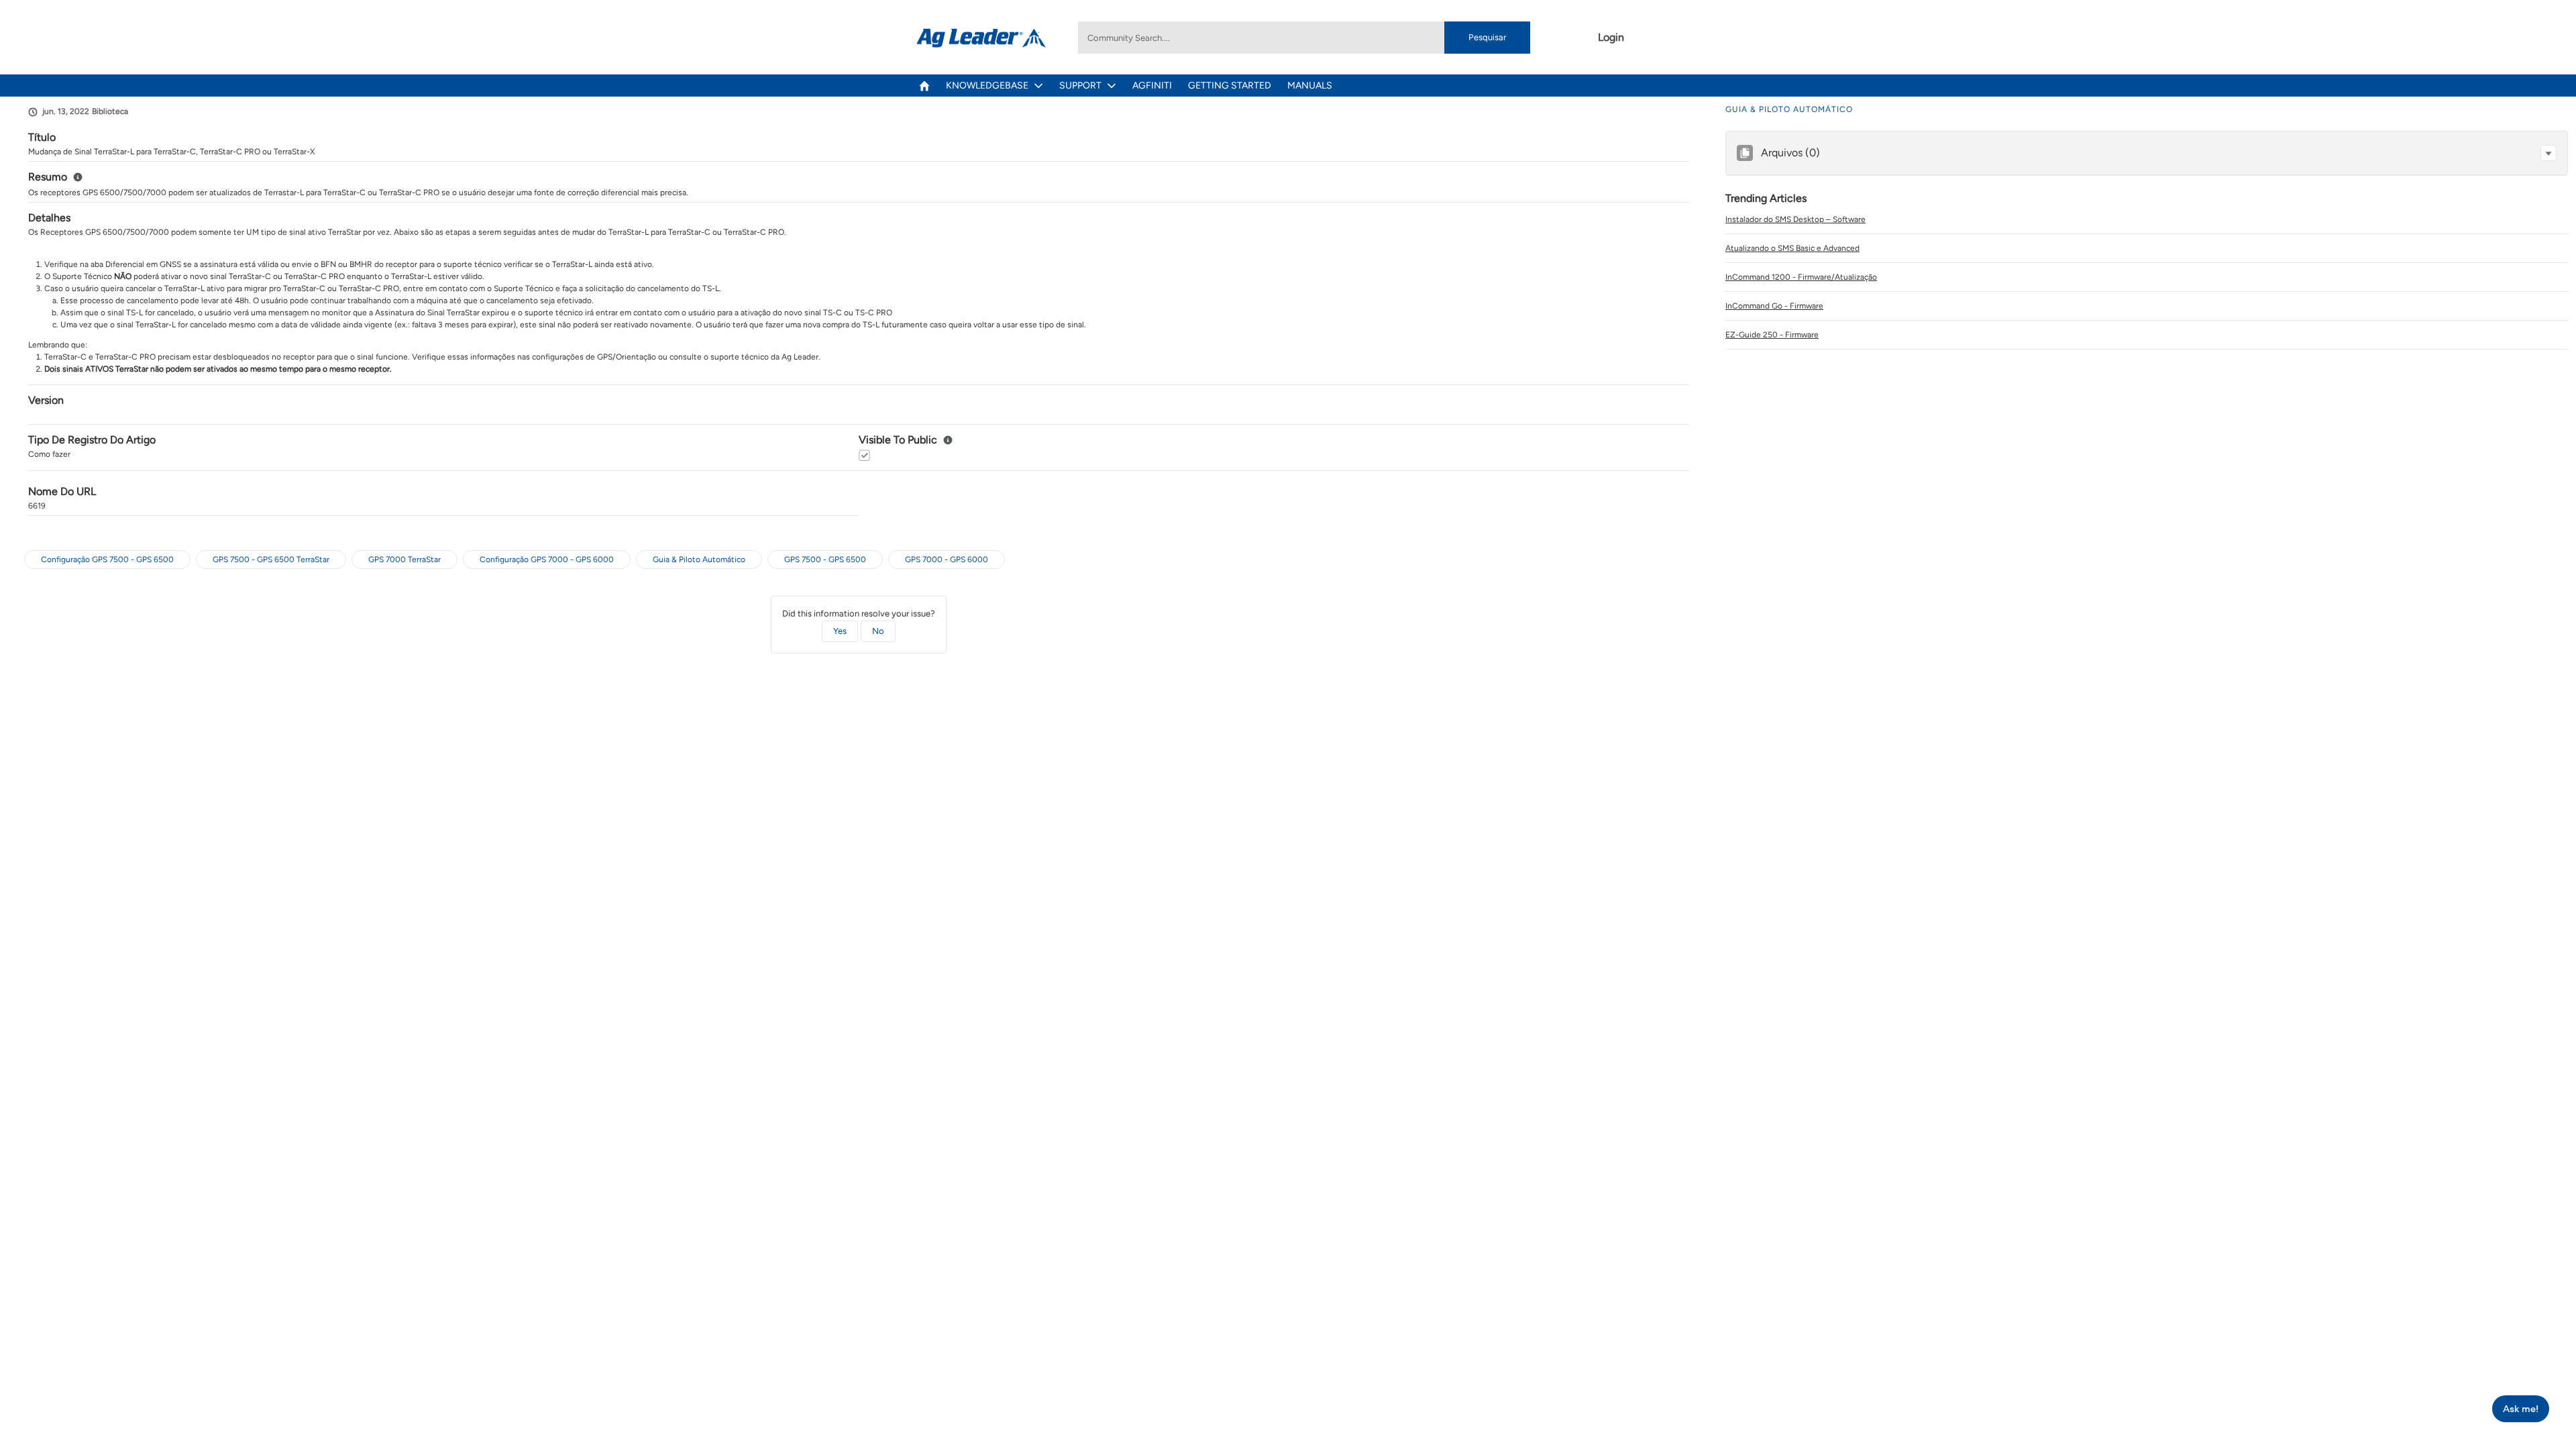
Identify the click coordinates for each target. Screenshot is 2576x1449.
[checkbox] (864, 455)
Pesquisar (1487, 37)
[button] (2548, 153)
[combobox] (1304, 38)
